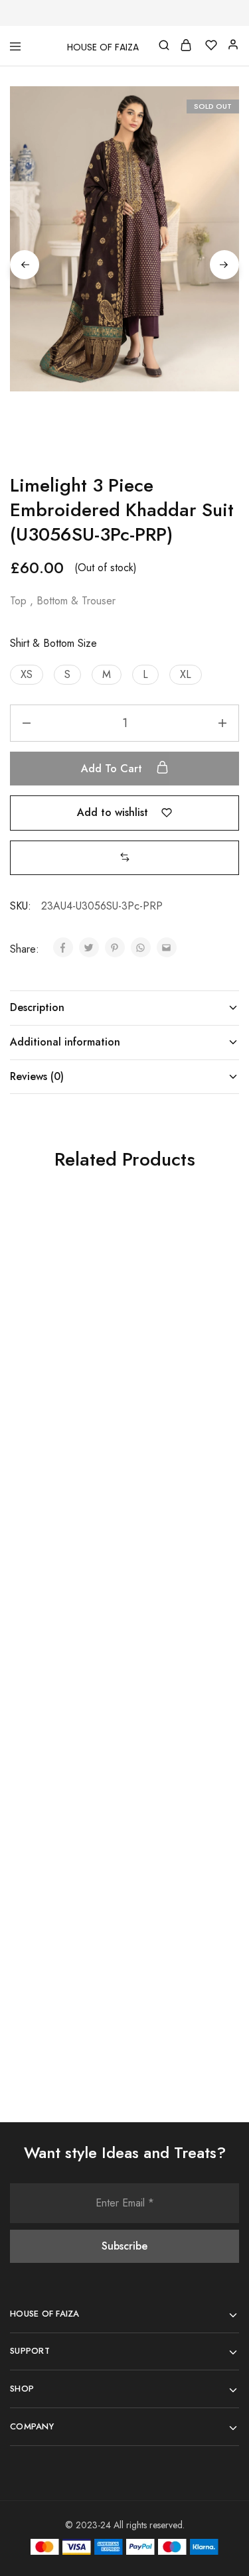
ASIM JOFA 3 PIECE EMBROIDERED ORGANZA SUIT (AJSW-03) (171, 1378)
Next (224, 265)
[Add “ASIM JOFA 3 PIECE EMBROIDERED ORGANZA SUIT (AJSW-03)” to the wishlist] (214, 1247)
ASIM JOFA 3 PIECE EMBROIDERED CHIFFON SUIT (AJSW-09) (171, 1939)
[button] (27, 675)
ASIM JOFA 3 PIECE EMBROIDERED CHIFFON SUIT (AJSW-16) (171, 1659)
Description (37, 1007)
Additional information (65, 1042)
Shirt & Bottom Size (53, 643)
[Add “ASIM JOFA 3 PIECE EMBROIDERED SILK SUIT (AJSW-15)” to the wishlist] (100, 1528)
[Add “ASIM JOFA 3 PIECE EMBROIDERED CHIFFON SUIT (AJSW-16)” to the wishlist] (214, 1528)
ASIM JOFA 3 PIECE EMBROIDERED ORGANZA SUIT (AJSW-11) (56, 1378)
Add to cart (113, 769)
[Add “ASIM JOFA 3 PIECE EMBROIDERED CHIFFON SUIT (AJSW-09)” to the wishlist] (214, 1808)
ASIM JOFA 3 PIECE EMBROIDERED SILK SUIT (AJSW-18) (57, 1932)
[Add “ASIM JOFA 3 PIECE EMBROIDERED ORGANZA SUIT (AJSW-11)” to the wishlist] (100, 1247)
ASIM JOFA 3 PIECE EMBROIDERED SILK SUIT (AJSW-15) (57, 1652)
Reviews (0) (37, 1076)
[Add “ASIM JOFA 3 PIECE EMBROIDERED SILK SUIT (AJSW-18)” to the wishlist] (100, 1808)
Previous (25, 265)
